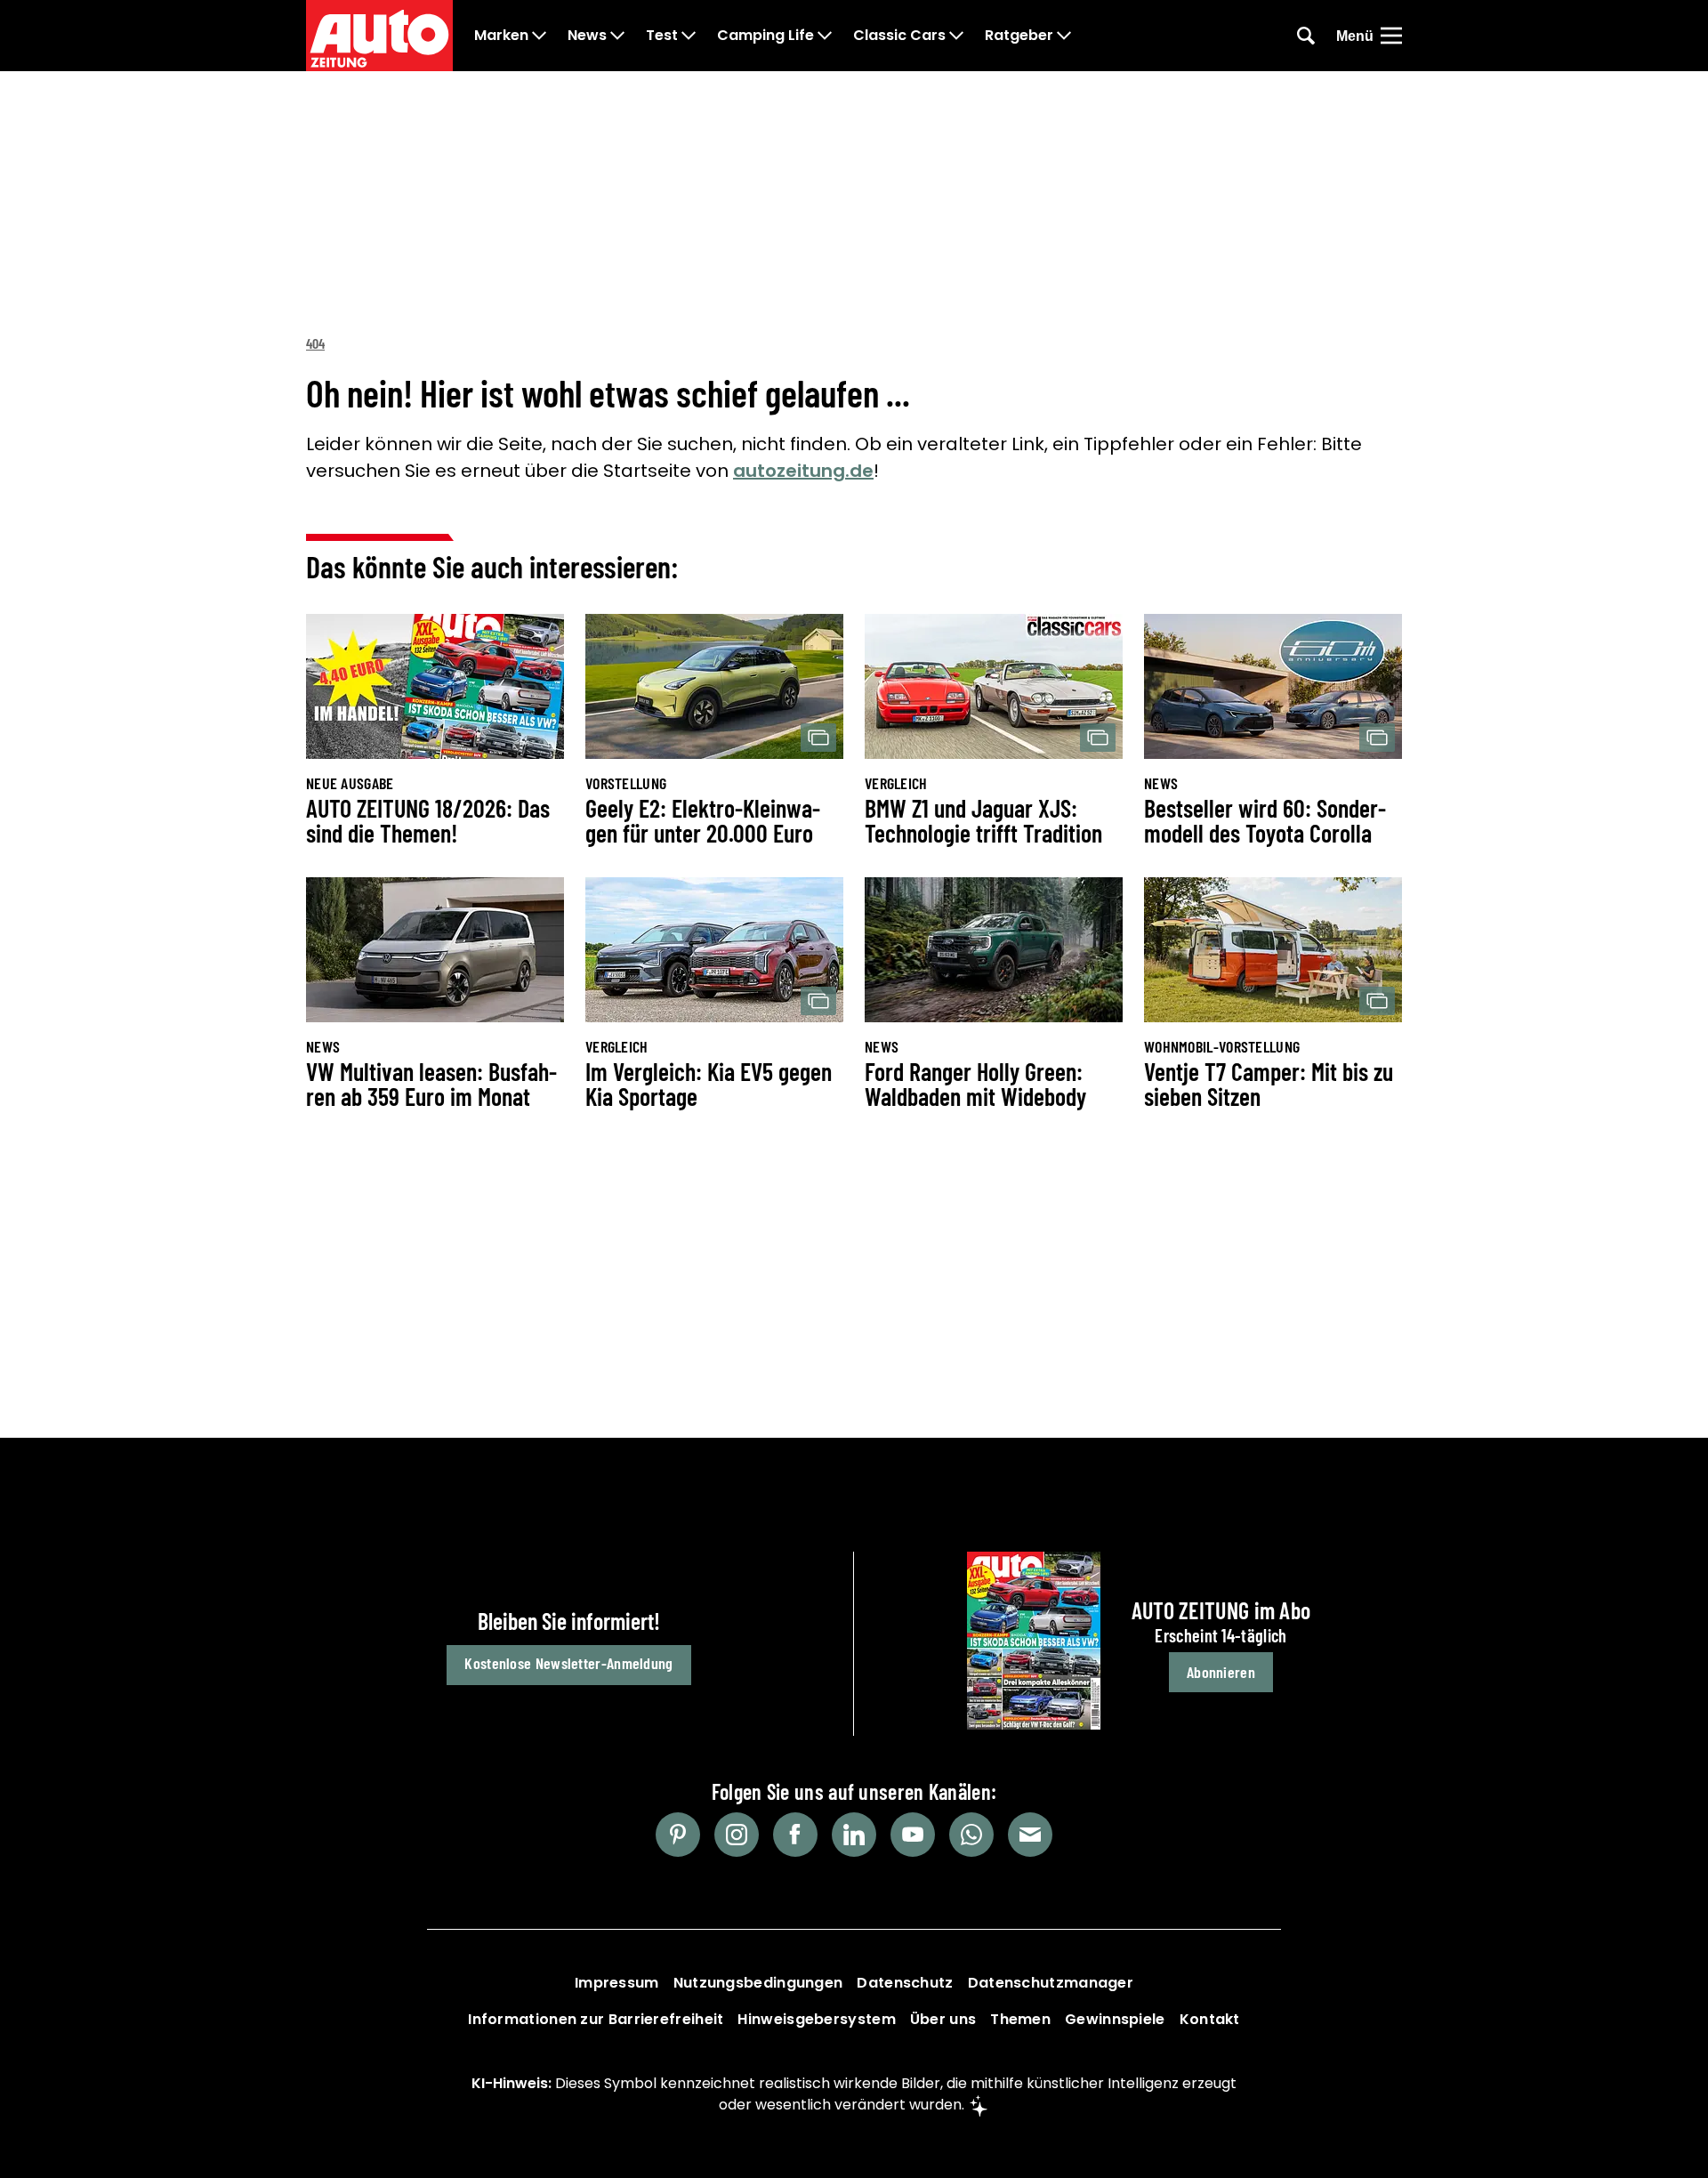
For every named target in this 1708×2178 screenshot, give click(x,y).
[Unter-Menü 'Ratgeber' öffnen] (1064, 36)
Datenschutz (905, 1983)
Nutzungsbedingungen (758, 1983)
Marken (501, 36)
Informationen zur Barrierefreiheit (596, 2019)
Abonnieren (1221, 1672)
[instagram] (737, 1835)
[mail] (1030, 1835)
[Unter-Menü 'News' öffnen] (617, 36)
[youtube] (913, 1835)
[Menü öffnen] (1391, 36)
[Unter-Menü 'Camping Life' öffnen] (825, 36)
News (587, 36)
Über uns (943, 2019)
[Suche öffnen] (1306, 36)
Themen (1020, 2019)
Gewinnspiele (1115, 2019)
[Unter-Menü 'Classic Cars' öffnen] (956, 36)
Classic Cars (899, 36)
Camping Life (765, 36)
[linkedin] (854, 1835)
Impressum (617, 1983)
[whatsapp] (971, 1835)
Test (662, 36)
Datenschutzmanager (1051, 1983)
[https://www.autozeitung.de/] (379, 36)
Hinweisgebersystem (816, 2019)
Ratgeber (1019, 36)
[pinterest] (678, 1835)
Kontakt (1210, 2019)
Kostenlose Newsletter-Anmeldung (568, 1663)
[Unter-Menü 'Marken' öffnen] (539, 36)
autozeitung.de (803, 471)
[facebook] (795, 1835)
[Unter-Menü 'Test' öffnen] (689, 36)
